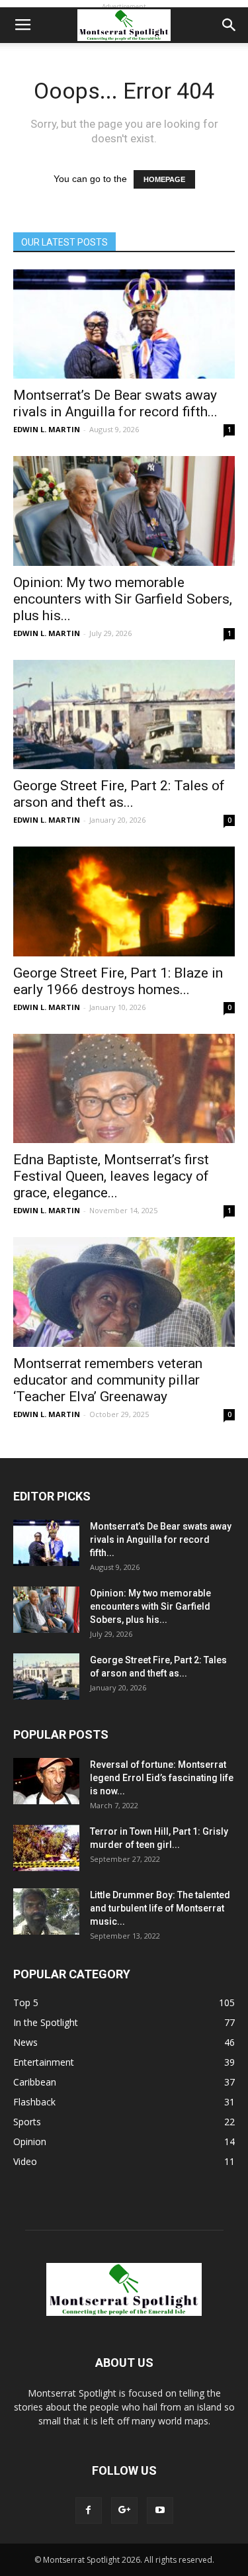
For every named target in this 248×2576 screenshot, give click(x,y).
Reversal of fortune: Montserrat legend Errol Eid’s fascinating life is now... (162, 1778)
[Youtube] (160, 2510)
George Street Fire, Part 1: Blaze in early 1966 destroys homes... (118, 981)
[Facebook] (89, 2510)
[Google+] (124, 2510)
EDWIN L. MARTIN (47, 429)
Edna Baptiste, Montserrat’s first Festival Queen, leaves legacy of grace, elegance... (111, 1176)
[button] (229, 25)
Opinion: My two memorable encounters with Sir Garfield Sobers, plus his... (123, 599)
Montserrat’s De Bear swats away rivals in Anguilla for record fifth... (115, 403)
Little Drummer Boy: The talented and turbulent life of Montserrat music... (160, 1908)
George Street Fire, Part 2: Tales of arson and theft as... (119, 794)
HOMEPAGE (164, 179)
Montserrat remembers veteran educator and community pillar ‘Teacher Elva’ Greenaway (108, 1380)
